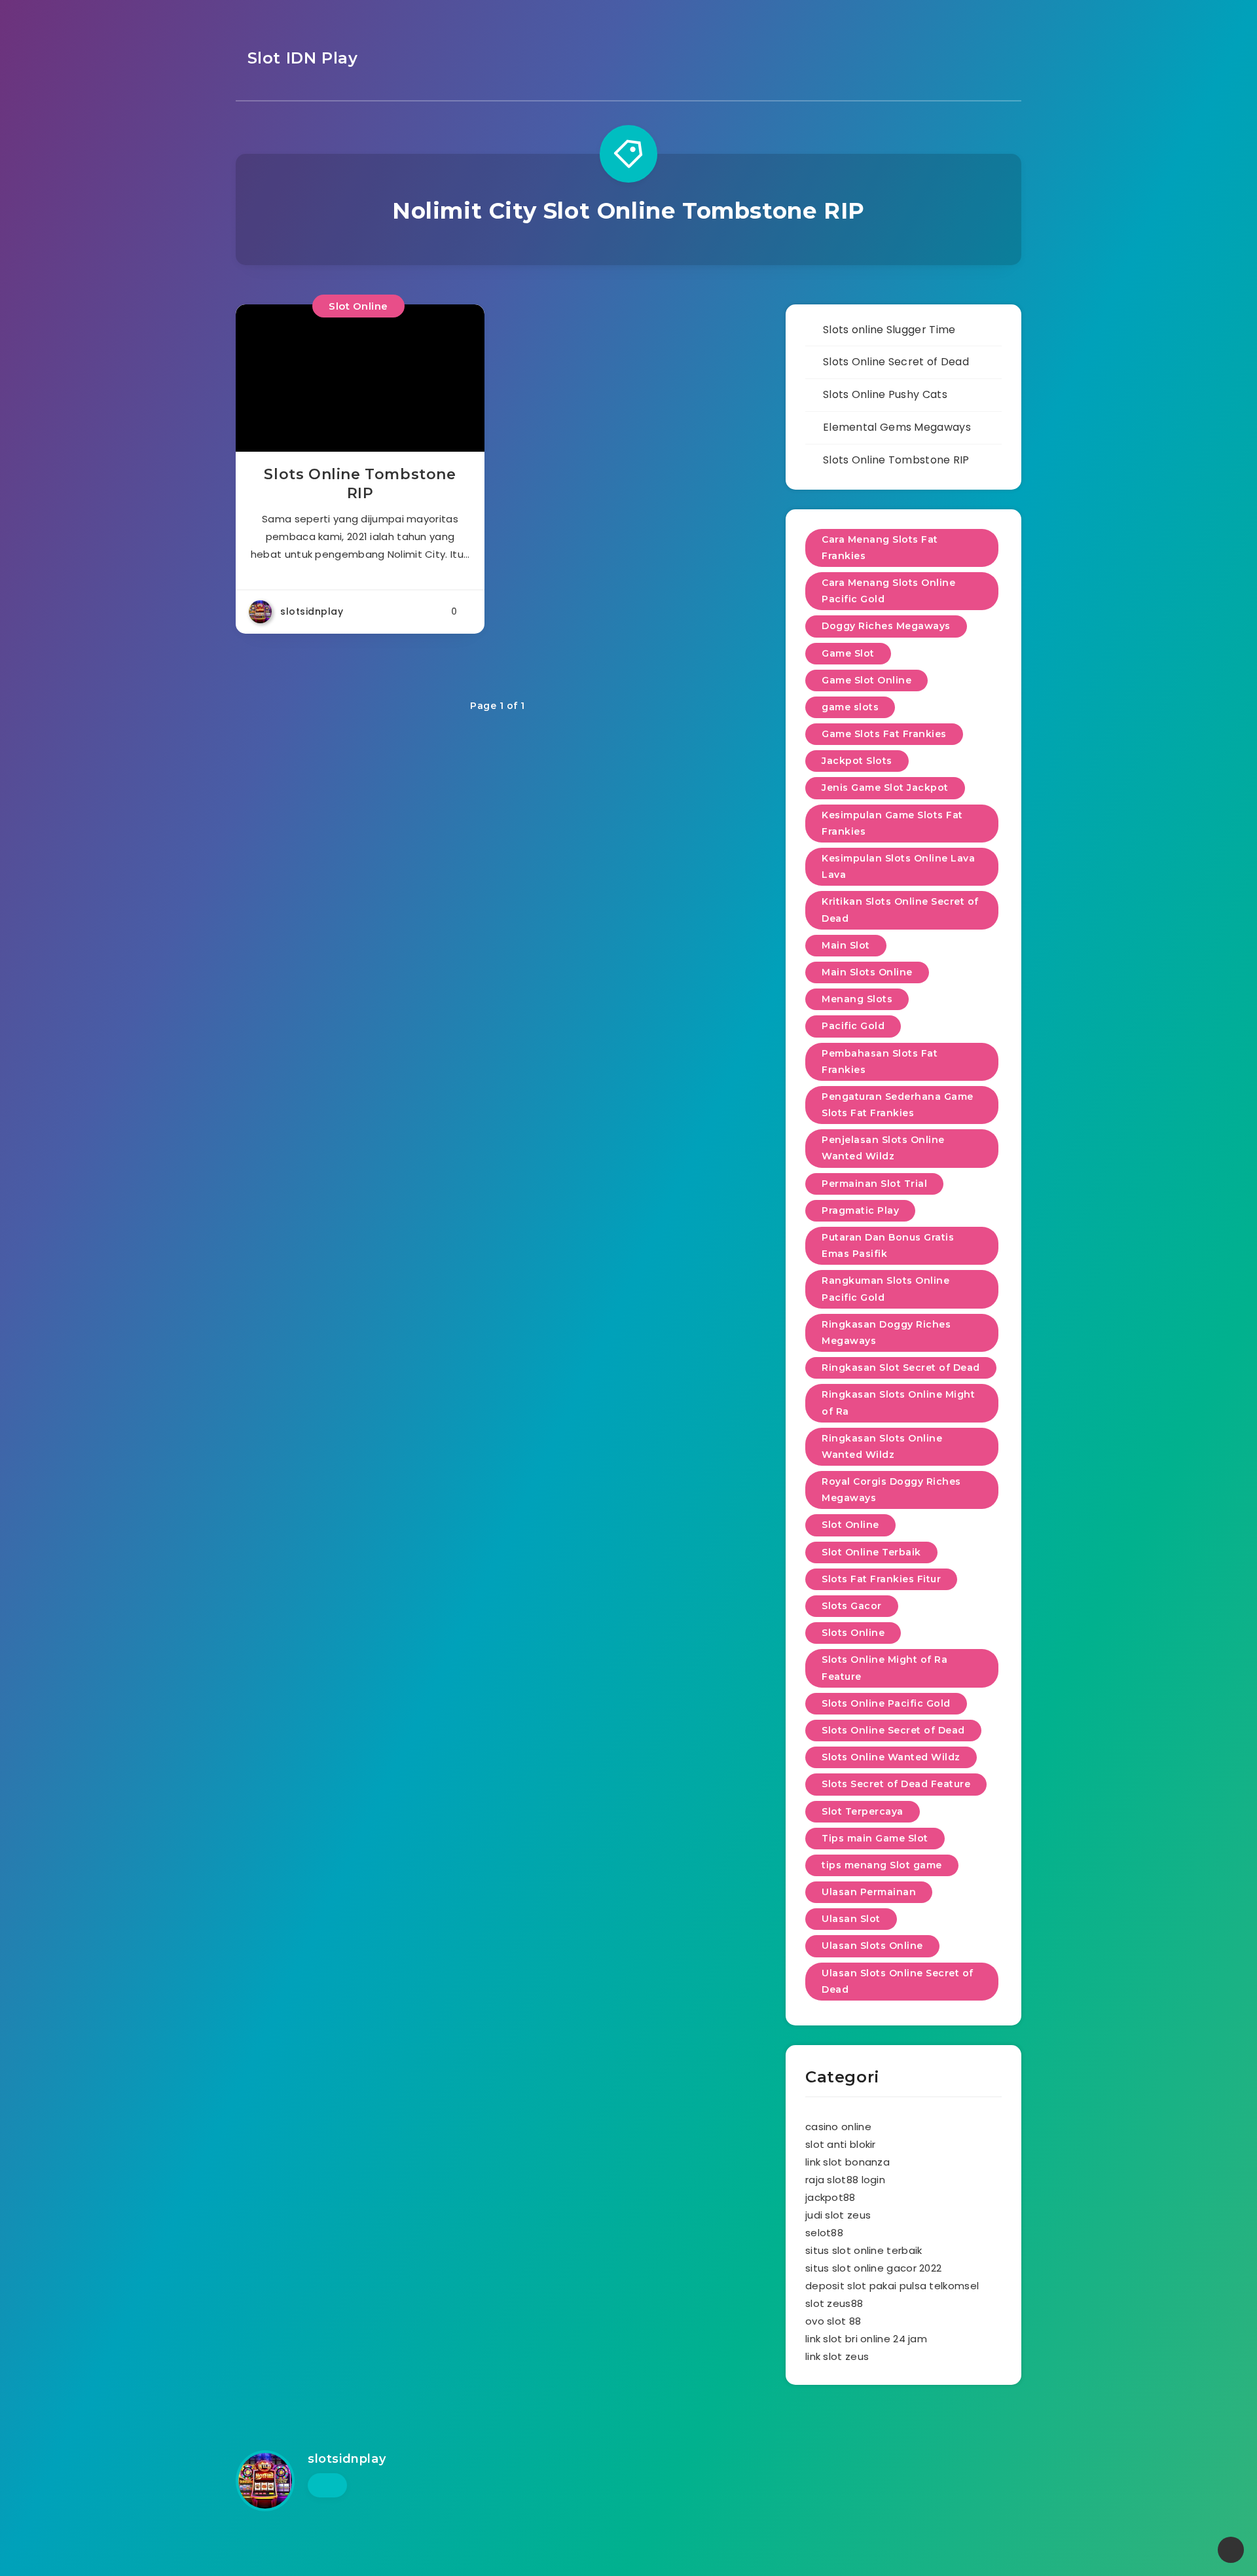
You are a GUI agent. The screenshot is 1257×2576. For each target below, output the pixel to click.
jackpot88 (830, 2197)
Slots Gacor (852, 1606)
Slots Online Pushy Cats (885, 394)
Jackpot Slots (857, 761)
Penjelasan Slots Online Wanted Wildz (883, 1148)
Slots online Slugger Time (889, 330)
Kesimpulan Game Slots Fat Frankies (892, 823)
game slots (850, 707)
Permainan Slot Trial (874, 1184)
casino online (838, 2127)
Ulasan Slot (851, 1919)
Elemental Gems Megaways (897, 427)
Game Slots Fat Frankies (884, 734)
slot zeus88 (834, 2303)
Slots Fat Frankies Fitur (881, 1579)
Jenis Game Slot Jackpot (885, 788)
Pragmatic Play (860, 1210)
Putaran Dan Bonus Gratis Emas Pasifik (888, 1245)
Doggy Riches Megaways (886, 626)
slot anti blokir (841, 2144)
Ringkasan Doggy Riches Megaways (886, 1333)
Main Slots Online (867, 972)
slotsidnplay (347, 2459)
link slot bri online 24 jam (866, 2339)
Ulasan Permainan (869, 1892)
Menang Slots (857, 999)
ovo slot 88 (833, 2321)
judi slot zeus (838, 2215)
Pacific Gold (853, 1026)
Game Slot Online (866, 680)
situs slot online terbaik (864, 2250)
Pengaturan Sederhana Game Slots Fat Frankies (898, 1105)
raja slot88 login (845, 2180)
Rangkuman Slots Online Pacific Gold (885, 1289)
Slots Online (853, 1633)
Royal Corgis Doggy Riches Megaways (891, 1490)
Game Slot (848, 653)
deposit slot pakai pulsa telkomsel (892, 2286)
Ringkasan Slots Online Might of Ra (898, 1403)
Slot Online (358, 306)
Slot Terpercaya (863, 1811)
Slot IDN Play (300, 58)
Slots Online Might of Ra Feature (884, 1668)
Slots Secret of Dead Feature (896, 1784)
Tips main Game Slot (875, 1838)
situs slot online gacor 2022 (873, 2268)
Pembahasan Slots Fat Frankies (880, 1061)
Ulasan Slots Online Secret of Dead (898, 1981)
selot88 (824, 2233)
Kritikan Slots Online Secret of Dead (900, 910)
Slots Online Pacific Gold (886, 1703)
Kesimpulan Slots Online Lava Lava (898, 866)
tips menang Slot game (882, 1865)
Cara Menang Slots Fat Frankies (880, 548)
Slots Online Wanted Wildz (891, 1757)
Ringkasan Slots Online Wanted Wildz (882, 1446)
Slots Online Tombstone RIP (360, 484)
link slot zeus (837, 2356)
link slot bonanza (847, 2162)
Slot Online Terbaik (871, 1552)
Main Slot (846, 945)
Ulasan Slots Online (872, 1946)
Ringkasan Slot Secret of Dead (901, 1368)
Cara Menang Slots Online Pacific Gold (888, 591)
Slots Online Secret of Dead (896, 362)
